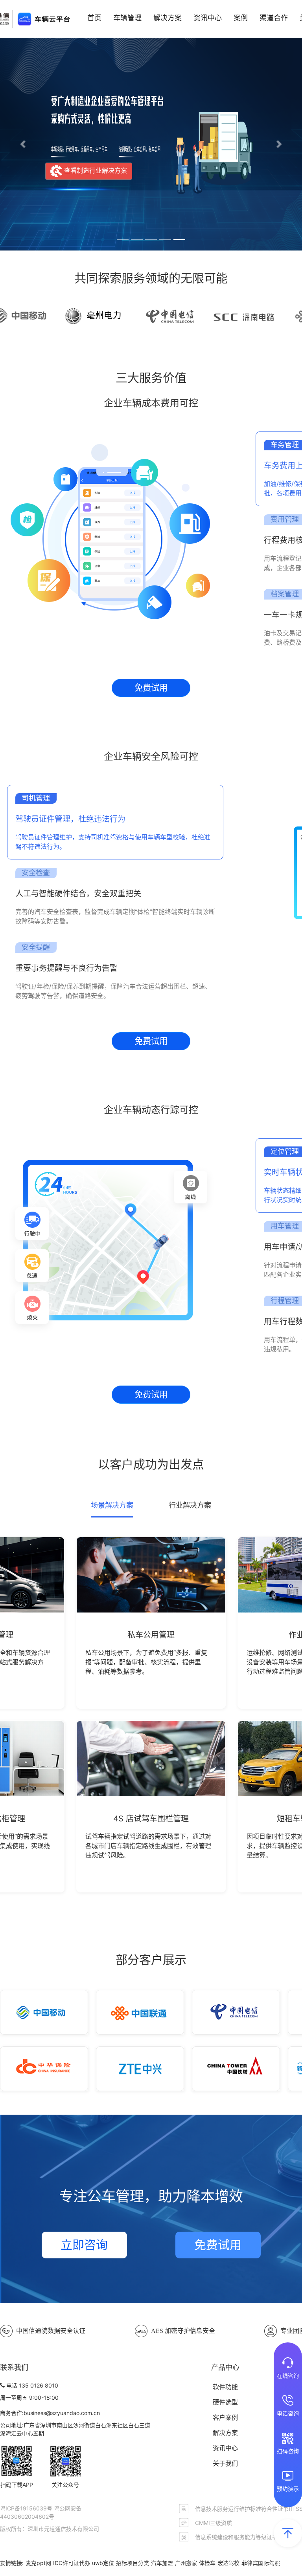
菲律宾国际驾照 (261, 2563)
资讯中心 (208, 18)
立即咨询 (84, 2245)
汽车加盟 (162, 2563)
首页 (94, 18)
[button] (23, 144)
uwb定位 (103, 2563)
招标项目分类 (133, 2563)
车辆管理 (127, 18)
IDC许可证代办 (72, 2563)
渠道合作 (274, 18)
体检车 (207, 2563)
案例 (241, 18)
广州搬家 (186, 2563)
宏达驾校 (228, 2563)
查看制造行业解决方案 (95, 170)
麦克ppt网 (38, 2563)
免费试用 (151, 687)
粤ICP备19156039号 (27, 2508)
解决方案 (168, 18)
